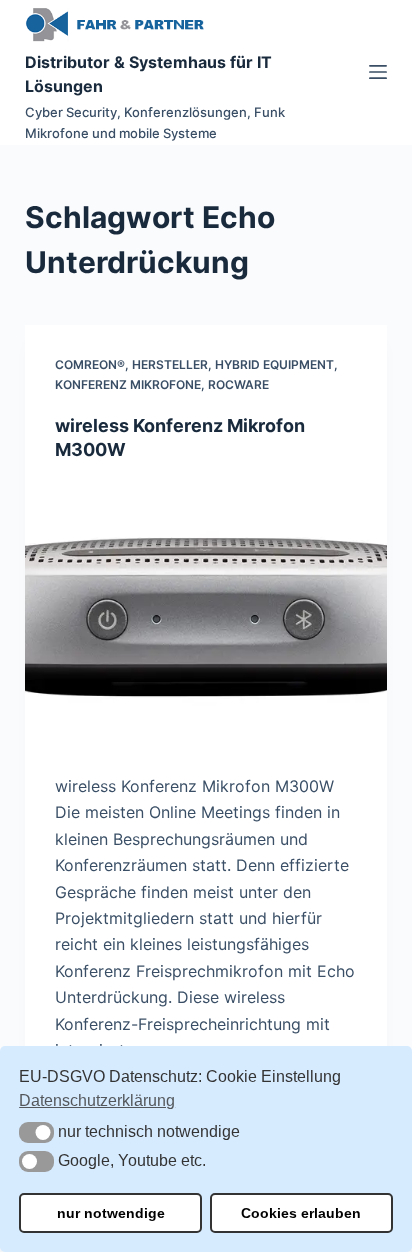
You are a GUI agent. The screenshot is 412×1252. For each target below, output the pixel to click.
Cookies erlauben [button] (301, 1213)
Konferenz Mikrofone (128, 384)
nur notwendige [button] (111, 1213)
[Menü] (378, 72)
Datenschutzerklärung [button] (97, 1100)
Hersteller (170, 364)
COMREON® (90, 364)
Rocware (238, 384)
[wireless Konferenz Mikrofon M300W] (206, 617)
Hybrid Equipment (274, 364)
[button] (36, 1132)
